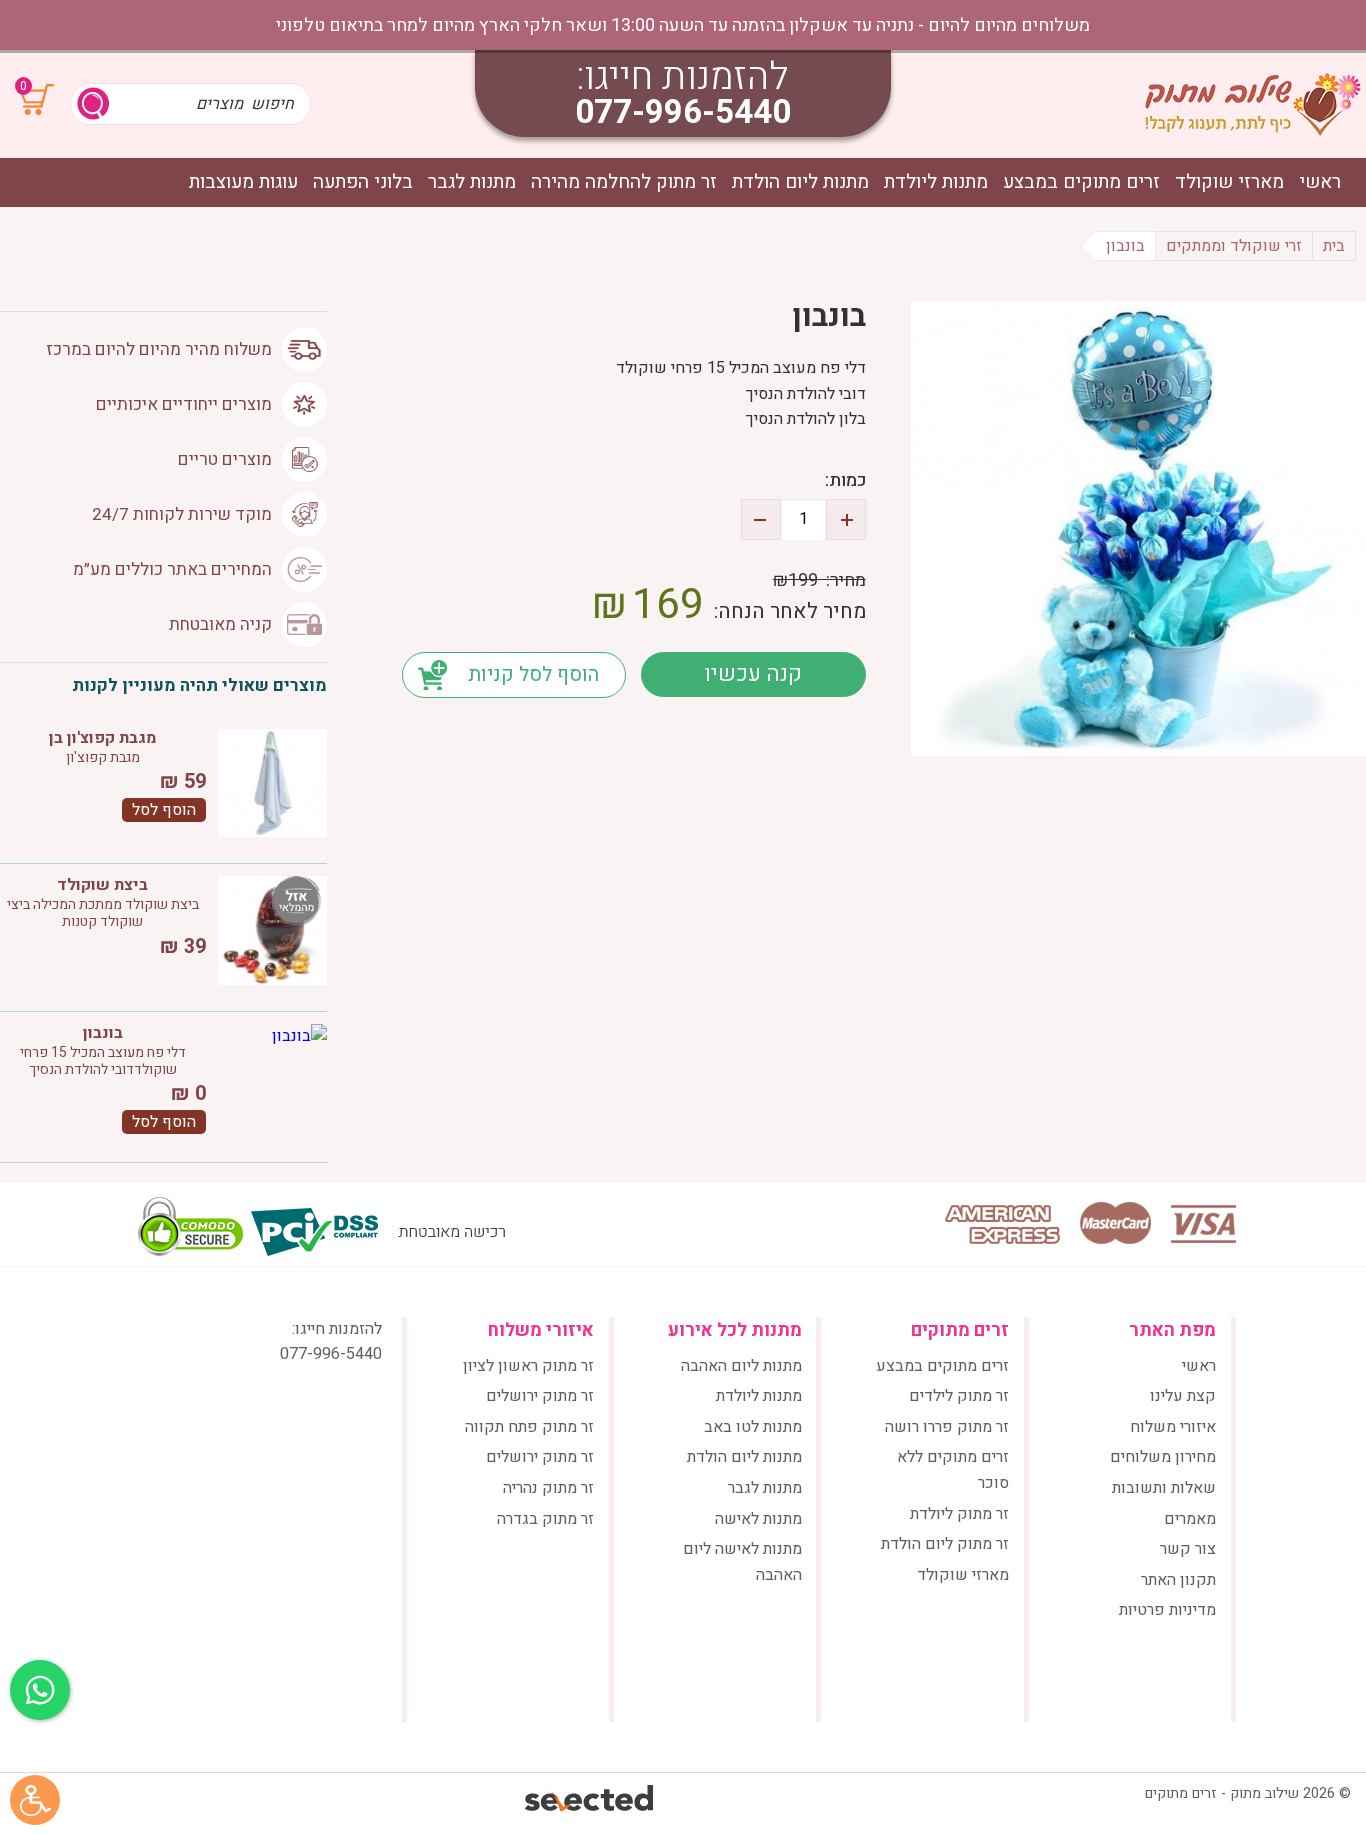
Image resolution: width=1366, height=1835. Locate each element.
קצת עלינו (1183, 1396)
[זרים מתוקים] (1253, 104)
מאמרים (1190, 1519)
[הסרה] (761, 519)
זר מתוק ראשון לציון (528, 1366)
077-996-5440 (683, 112)
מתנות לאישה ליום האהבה (742, 1562)
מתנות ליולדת (936, 182)
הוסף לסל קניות (533, 674)
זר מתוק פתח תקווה (529, 1427)
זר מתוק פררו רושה (947, 1427)
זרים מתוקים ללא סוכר (953, 1470)
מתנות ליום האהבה (741, 1366)
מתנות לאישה (758, 1519)
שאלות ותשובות (1164, 1488)
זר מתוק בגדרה (545, 1519)
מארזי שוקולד (1229, 182)
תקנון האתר (1178, 1580)
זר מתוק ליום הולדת (945, 1544)
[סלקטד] (590, 1800)
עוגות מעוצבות (243, 182)
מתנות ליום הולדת (800, 182)
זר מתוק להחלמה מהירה (624, 182)
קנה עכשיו (753, 674)
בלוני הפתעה (363, 182)
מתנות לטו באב (753, 1427)
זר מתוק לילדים (959, 1396)
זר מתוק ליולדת (959, 1514)
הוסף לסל (164, 810)
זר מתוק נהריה (548, 1488)
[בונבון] (1138, 528)
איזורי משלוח (1173, 1427)
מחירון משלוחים (1163, 1457)
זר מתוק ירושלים (540, 1396)
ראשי (1320, 182)
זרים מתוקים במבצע (1081, 182)
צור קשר (1188, 1549)
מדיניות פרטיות (1167, 1610)
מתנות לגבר (472, 182)
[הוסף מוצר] (846, 519)
